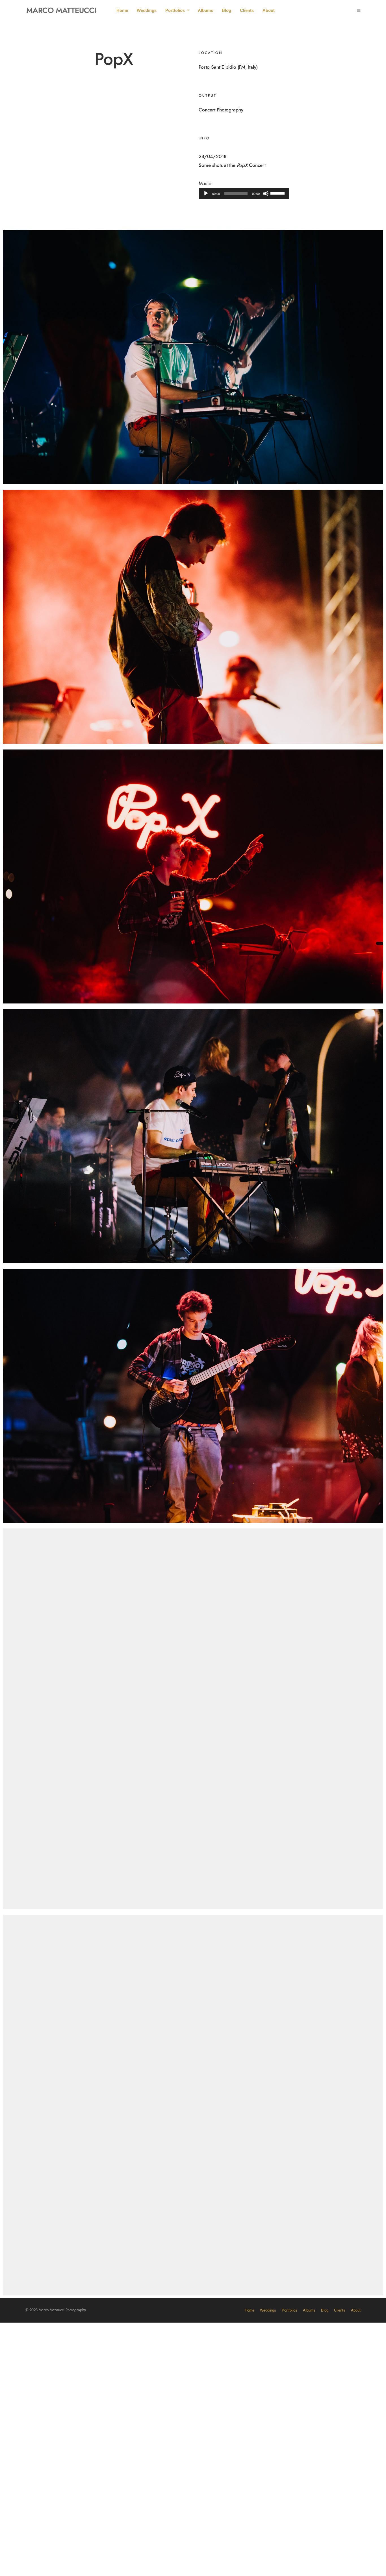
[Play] (206, 193)
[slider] (278, 193)
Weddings (147, 10)
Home (122, 10)
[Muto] (266, 193)
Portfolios (175, 10)
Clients (247, 10)
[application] (244, 193)
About (269, 10)
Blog (226, 10)
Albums (205, 10)
